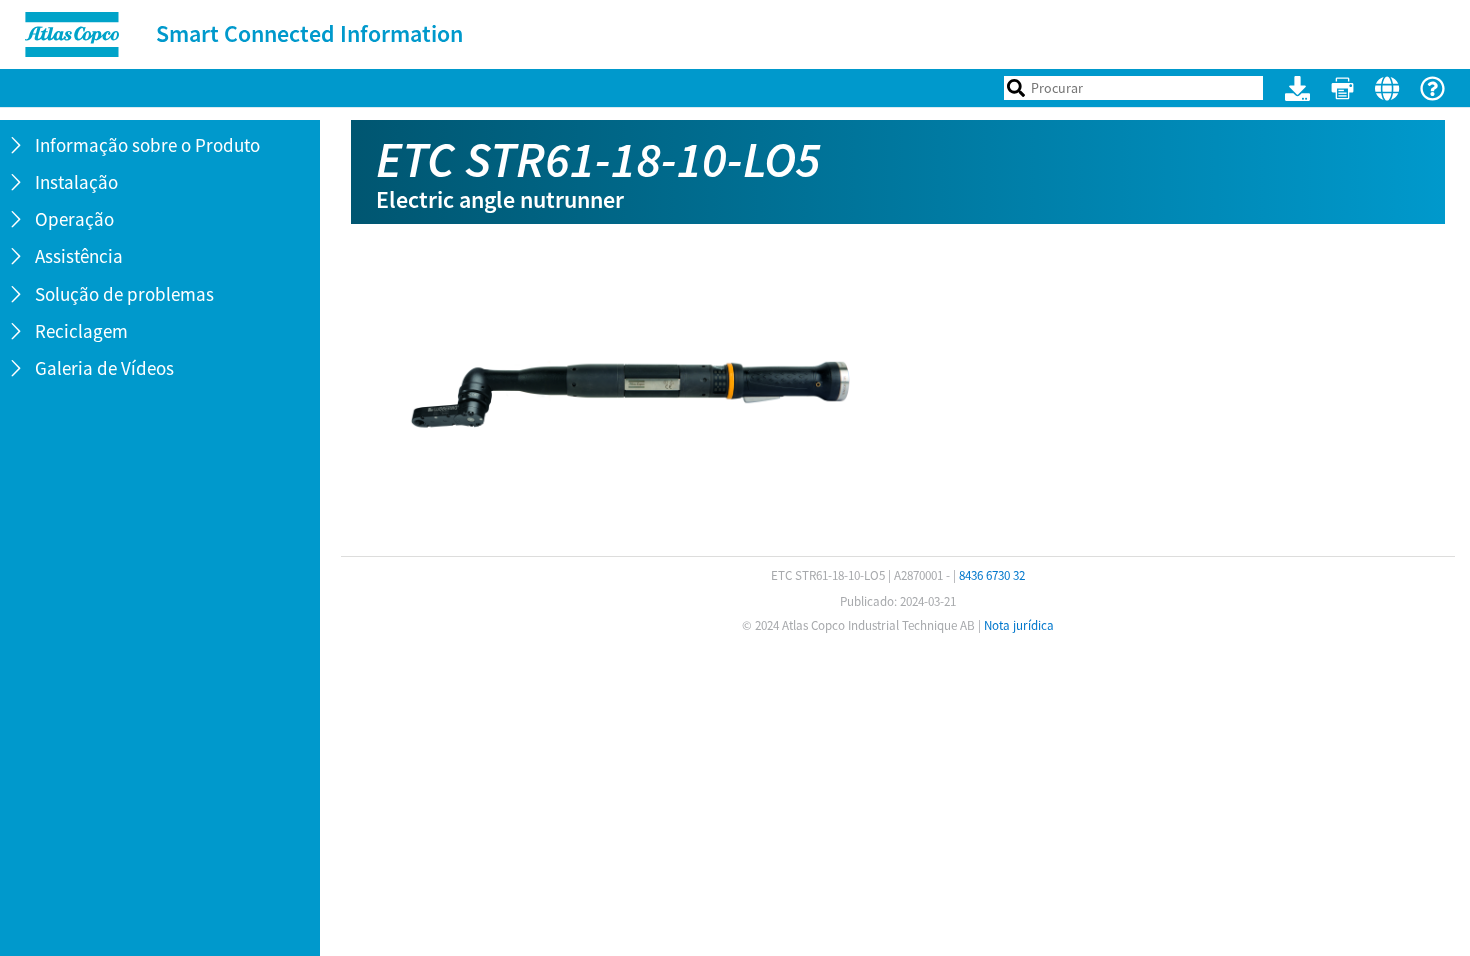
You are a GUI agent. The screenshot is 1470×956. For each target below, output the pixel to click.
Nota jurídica (1019, 625)
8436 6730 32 (992, 575)
